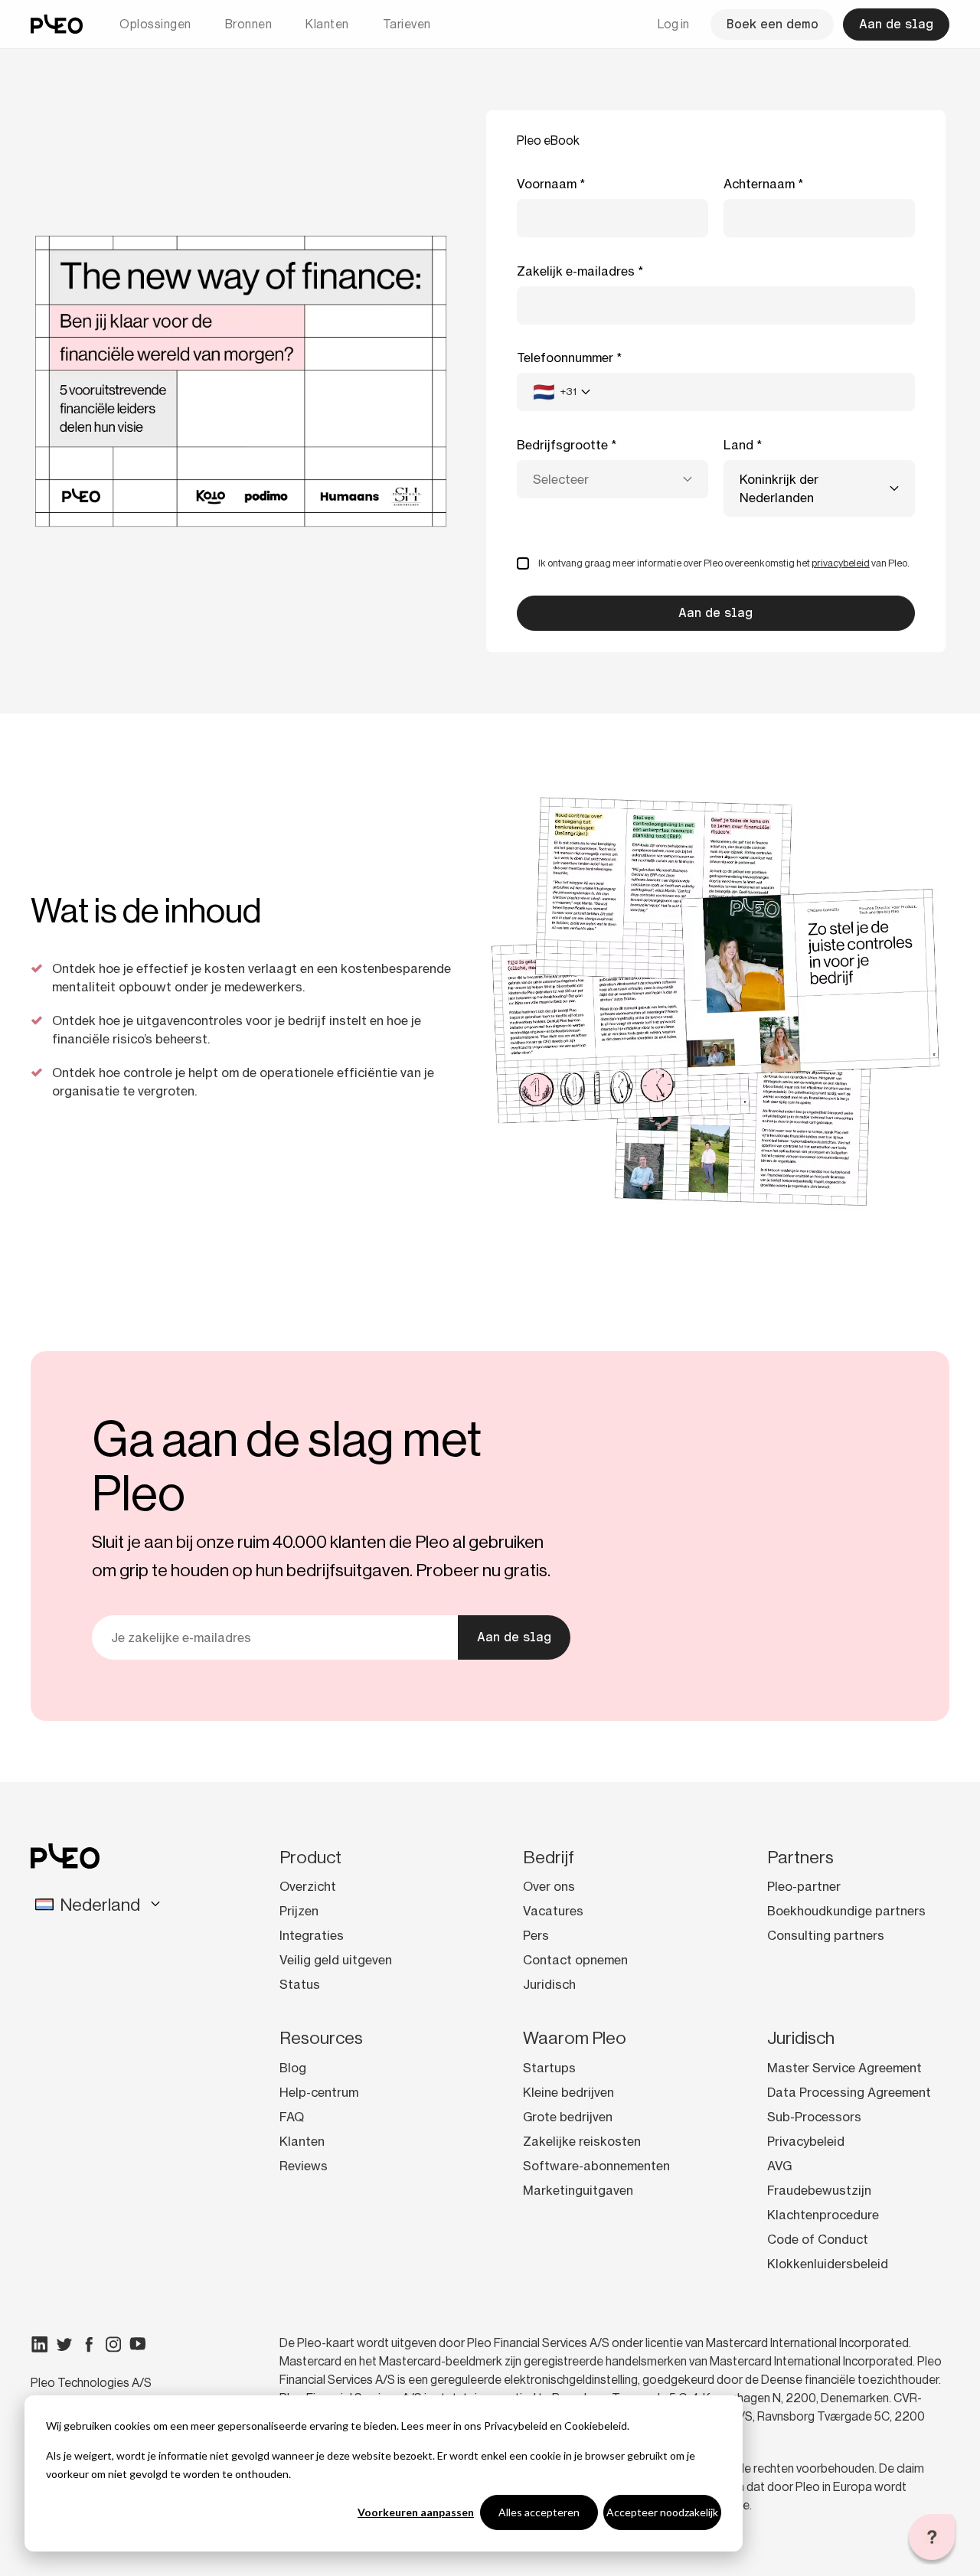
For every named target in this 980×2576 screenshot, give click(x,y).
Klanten (327, 24)
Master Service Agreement (844, 2068)
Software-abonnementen (596, 2166)
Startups (549, 2068)
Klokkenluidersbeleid (828, 2264)
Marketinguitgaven (578, 2190)
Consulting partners (826, 1935)
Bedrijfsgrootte (562, 445)
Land (738, 445)
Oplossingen (155, 24)
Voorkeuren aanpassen (416, 2512)
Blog (293, 2068)
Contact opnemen (575, 1960)
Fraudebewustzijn (819, 2190)
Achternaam (759, 184)
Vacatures (553, 1911)
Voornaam (547, 184)
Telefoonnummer (565, 358)
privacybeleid (841, 563)
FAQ (292, 2117)
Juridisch (549, 1984)
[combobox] (562, 392)
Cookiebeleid (596, 2426)
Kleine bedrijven (568, 2092)
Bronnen (249, 24)
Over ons (549, 1886)
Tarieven (407, 24)
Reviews (304, 2166)
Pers (536, 1935)
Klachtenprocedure (823, 2215)
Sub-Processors (814, 2117)
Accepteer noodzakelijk (662, 2512)
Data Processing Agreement (849, 2092)
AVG (779, 2166)
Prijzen (299, 1911)
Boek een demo (772, 24)
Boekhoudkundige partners (846, 1911)
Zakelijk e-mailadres (576, 271)
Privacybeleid (516, 2426)
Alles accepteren (539, 2512)
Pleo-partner (804, 1886)
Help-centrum (319, 2092)
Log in (673, 24)
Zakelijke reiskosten (582, 2141)
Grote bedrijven (568, 2117)
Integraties (312, 1935)
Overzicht (308, 1886)
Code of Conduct (818, 2239)
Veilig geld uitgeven (336, 1960)
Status (300, 1984)
